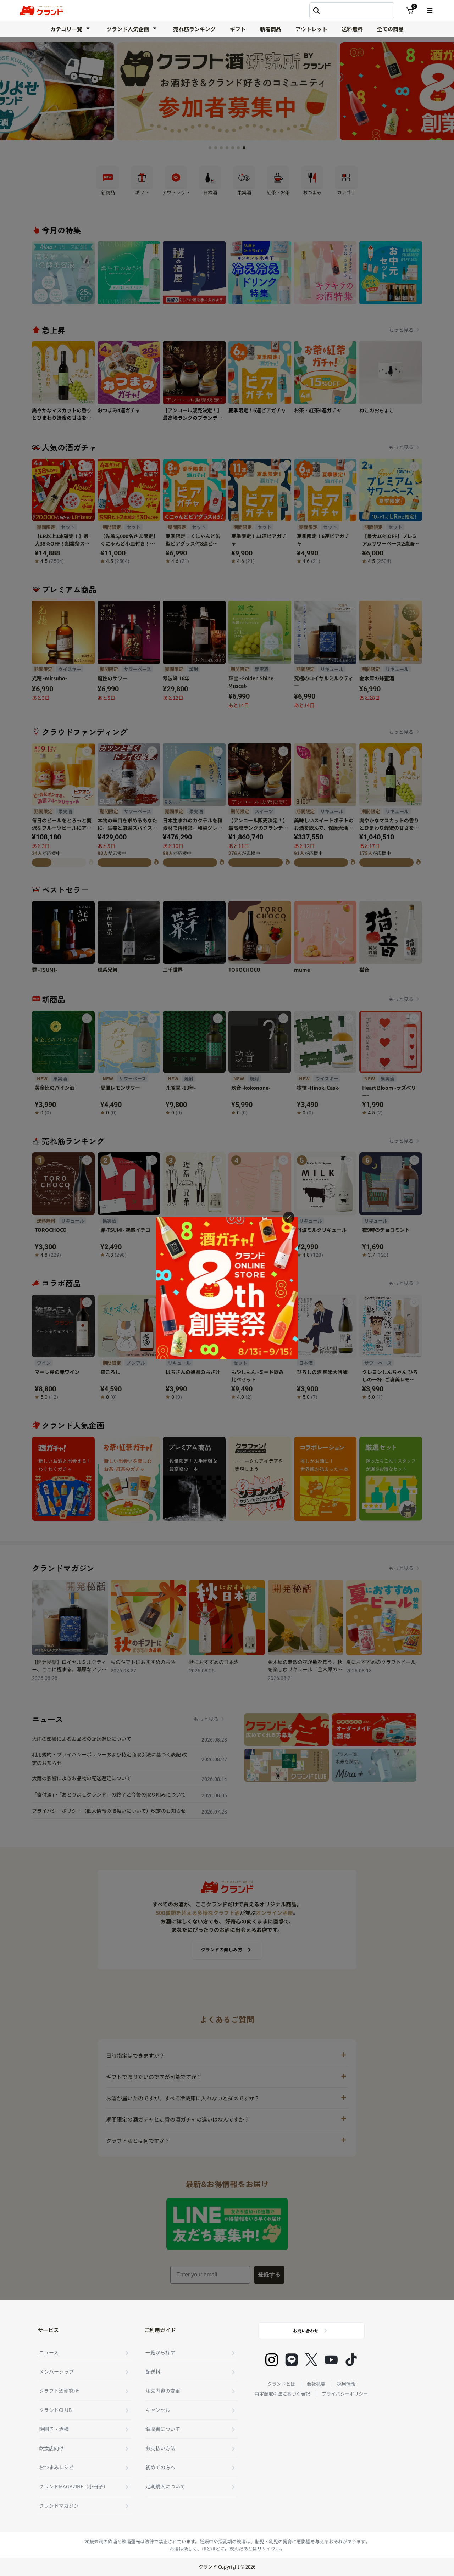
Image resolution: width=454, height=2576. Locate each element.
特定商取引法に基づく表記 (282, 2394)
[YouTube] (331, 2360)
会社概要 (316, 2384)
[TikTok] (351, 2360)
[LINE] (292, 2360)
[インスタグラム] (272, 2360)
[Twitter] (311, 2360)
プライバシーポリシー (345, 2394)
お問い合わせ (306, 2331)
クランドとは (281, 2384)
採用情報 (346, 2384)
